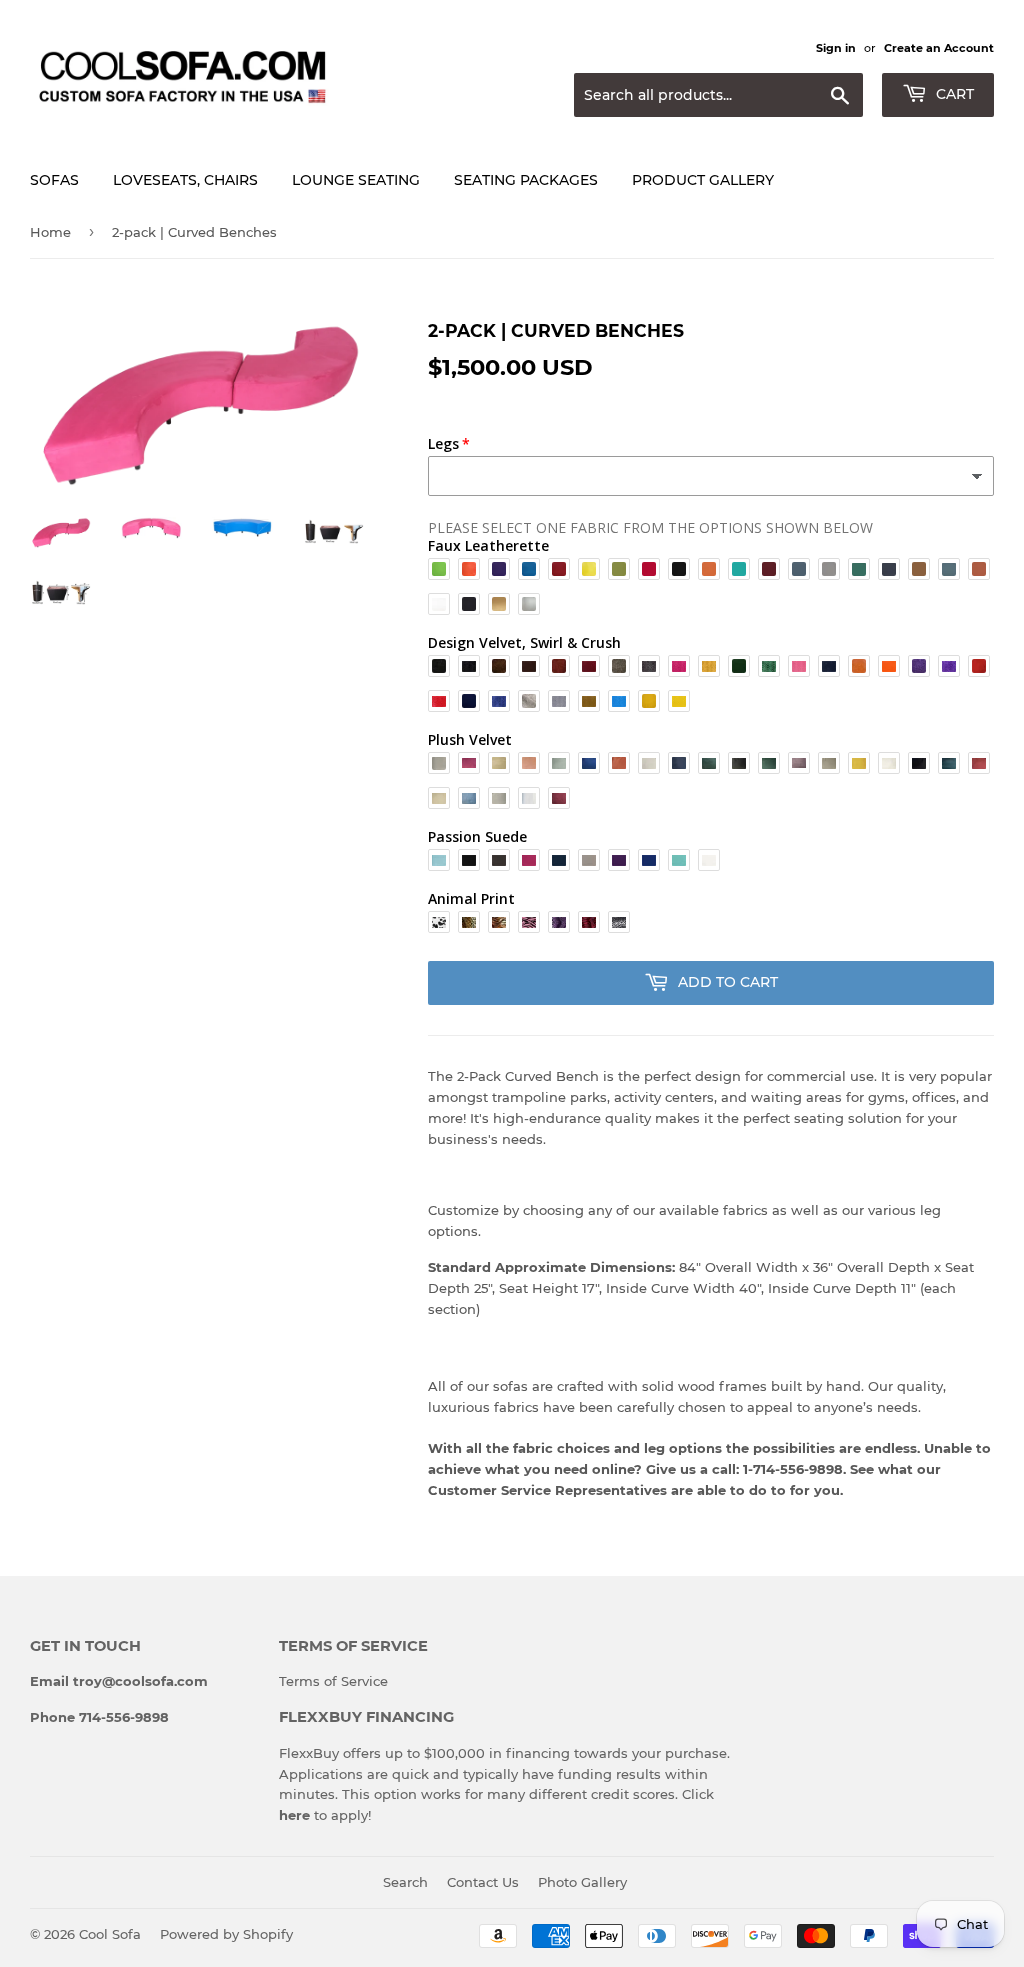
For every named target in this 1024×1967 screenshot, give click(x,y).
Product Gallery (703, 180)
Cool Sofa (110, 1934)
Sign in (836, 48)
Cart (953, 94)
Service (364, 1681)
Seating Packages (526, 180)
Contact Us (483, 1882)
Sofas (54, 180)
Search (405, 1882)
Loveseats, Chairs (185, 180)
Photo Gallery (582, 1882)
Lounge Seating (356, 180)
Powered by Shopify (226, 1934)
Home (50, 232)
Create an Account (939, 48)
